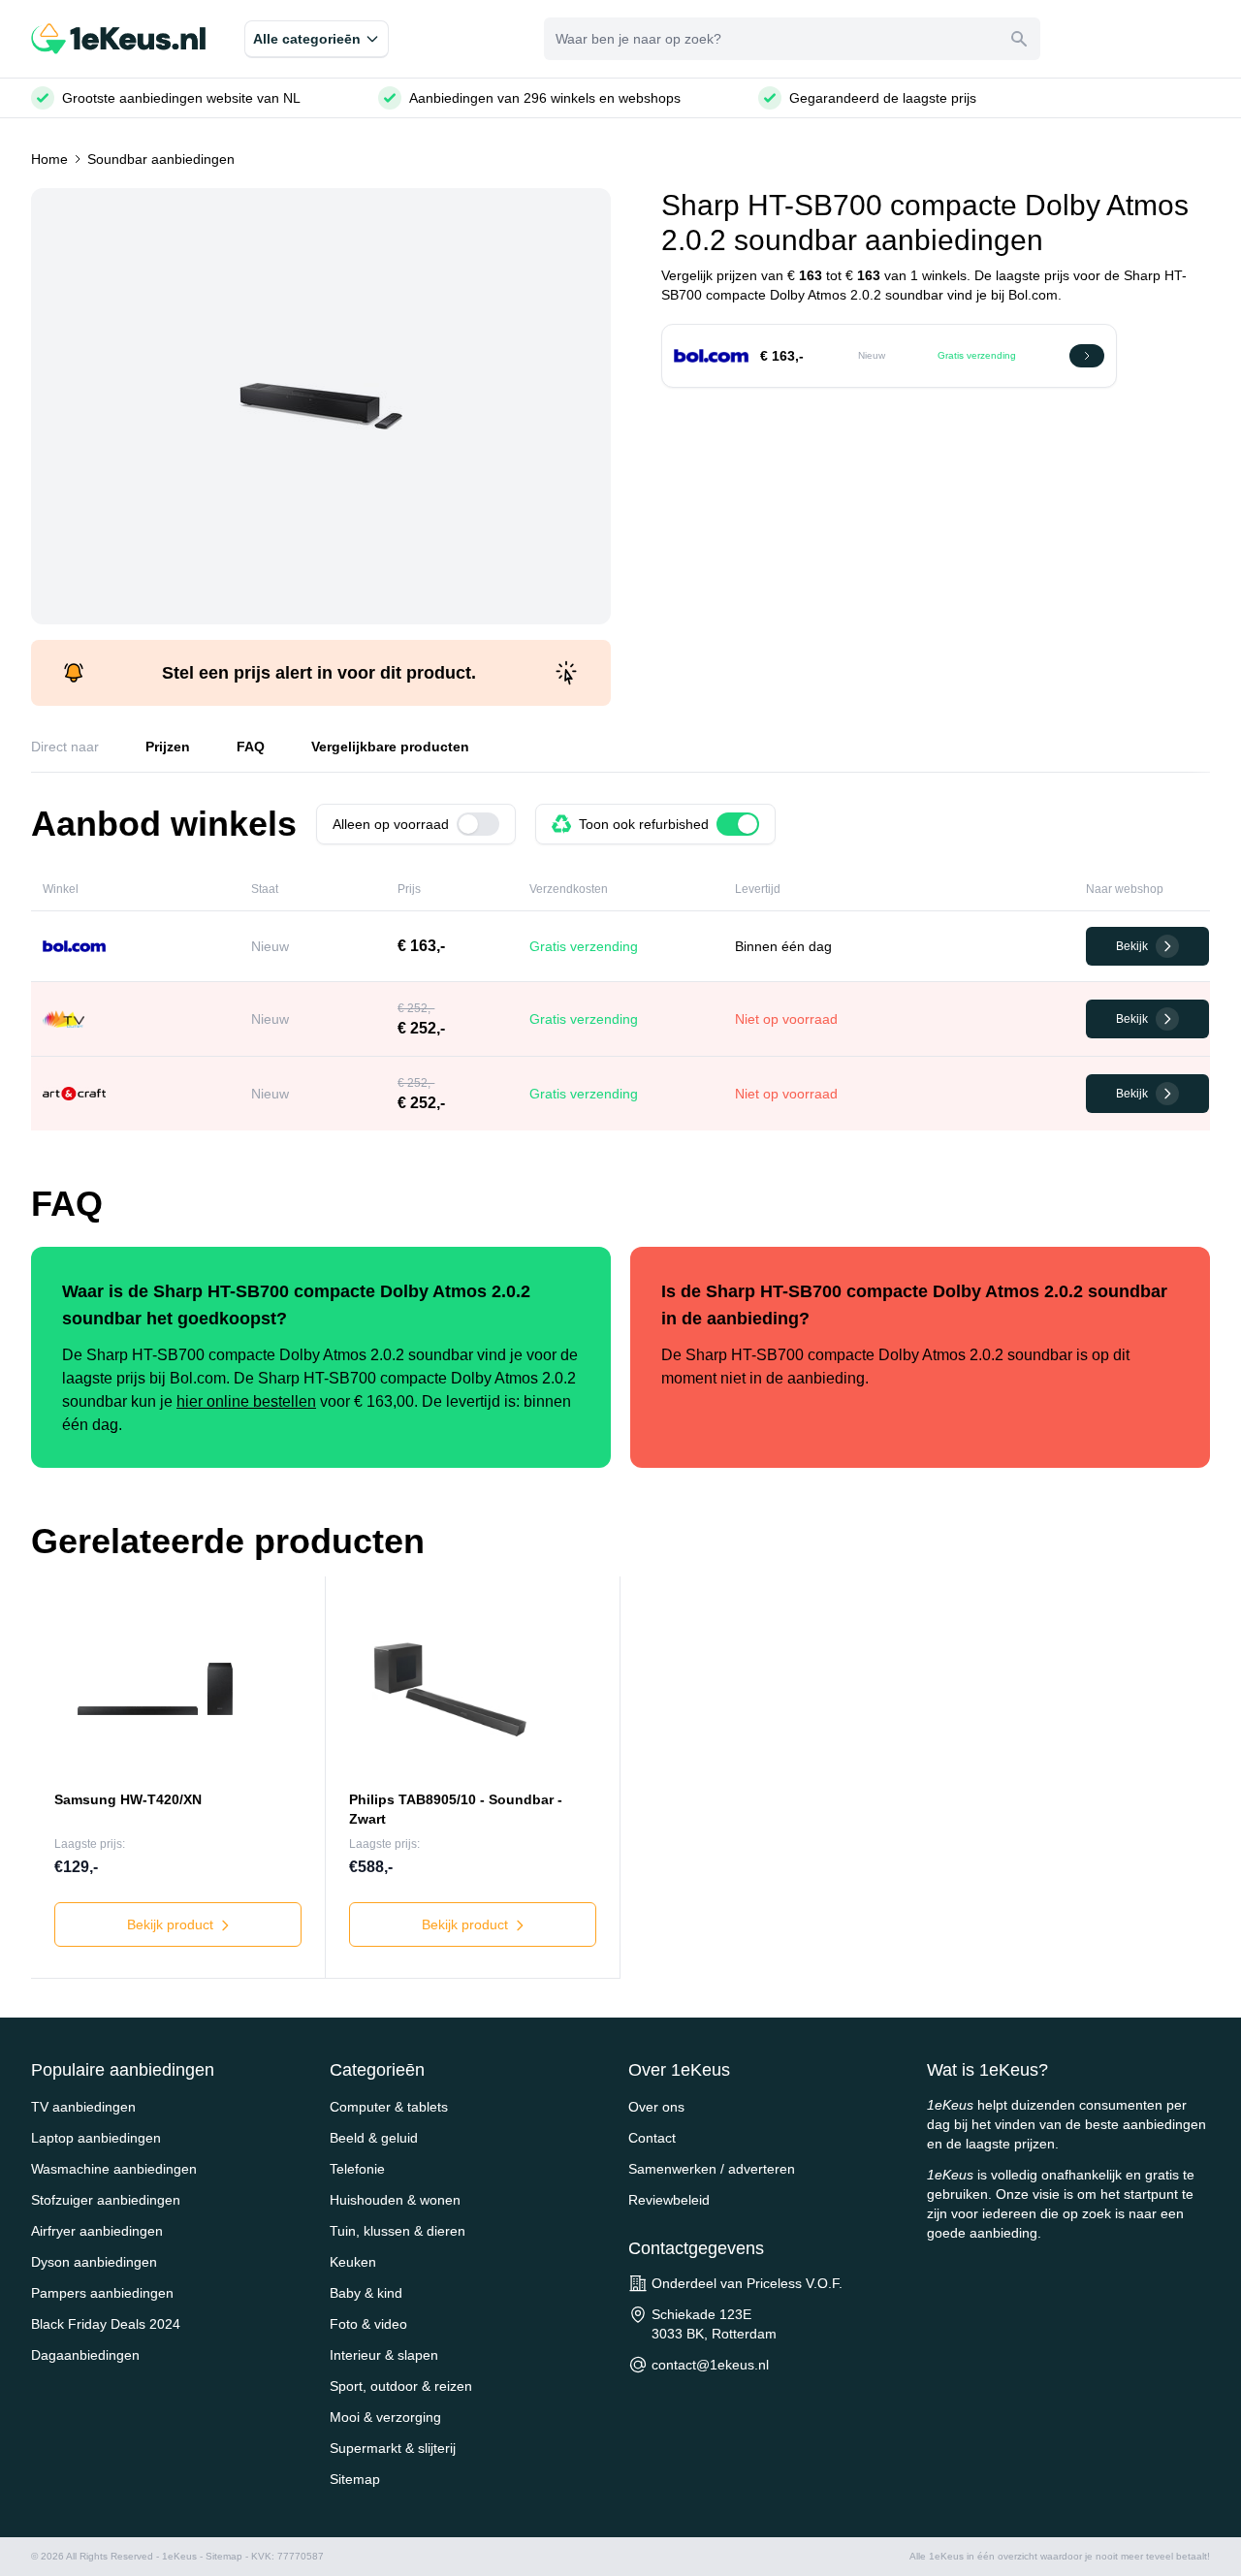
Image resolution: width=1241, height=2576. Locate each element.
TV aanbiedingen (83, 2107)
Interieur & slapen (384, 2355)
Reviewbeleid (669, 2200)
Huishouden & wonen (395, 2200)
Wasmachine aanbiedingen (114, 2169)
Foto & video (368, 2324)
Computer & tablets (389, 2107)
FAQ (251, 747)
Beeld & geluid (374, 2138)
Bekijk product (172, 1924)
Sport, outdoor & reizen (401, 2386)
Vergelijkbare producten (390, 747)
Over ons (656, 2107)
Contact (652, 2138)
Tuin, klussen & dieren (398, 2231)
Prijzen (168, 747)
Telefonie (357, 2169)
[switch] (478, 824)
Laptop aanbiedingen (96, 2138)
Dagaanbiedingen (85, 2355)
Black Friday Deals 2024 (106, 2324)
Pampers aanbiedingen (102, 2293)
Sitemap (355, 2479)
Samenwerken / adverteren (712, 2169)
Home (49, 159)
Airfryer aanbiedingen (97, 2231)
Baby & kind (366, 2293)
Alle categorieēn (307, 39)
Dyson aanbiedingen (94, 2262)
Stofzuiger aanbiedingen (106, 2200)
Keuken (353, 2262)
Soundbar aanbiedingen (161, 159)
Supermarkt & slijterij (393, 2448)
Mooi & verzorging (385, 2417)
